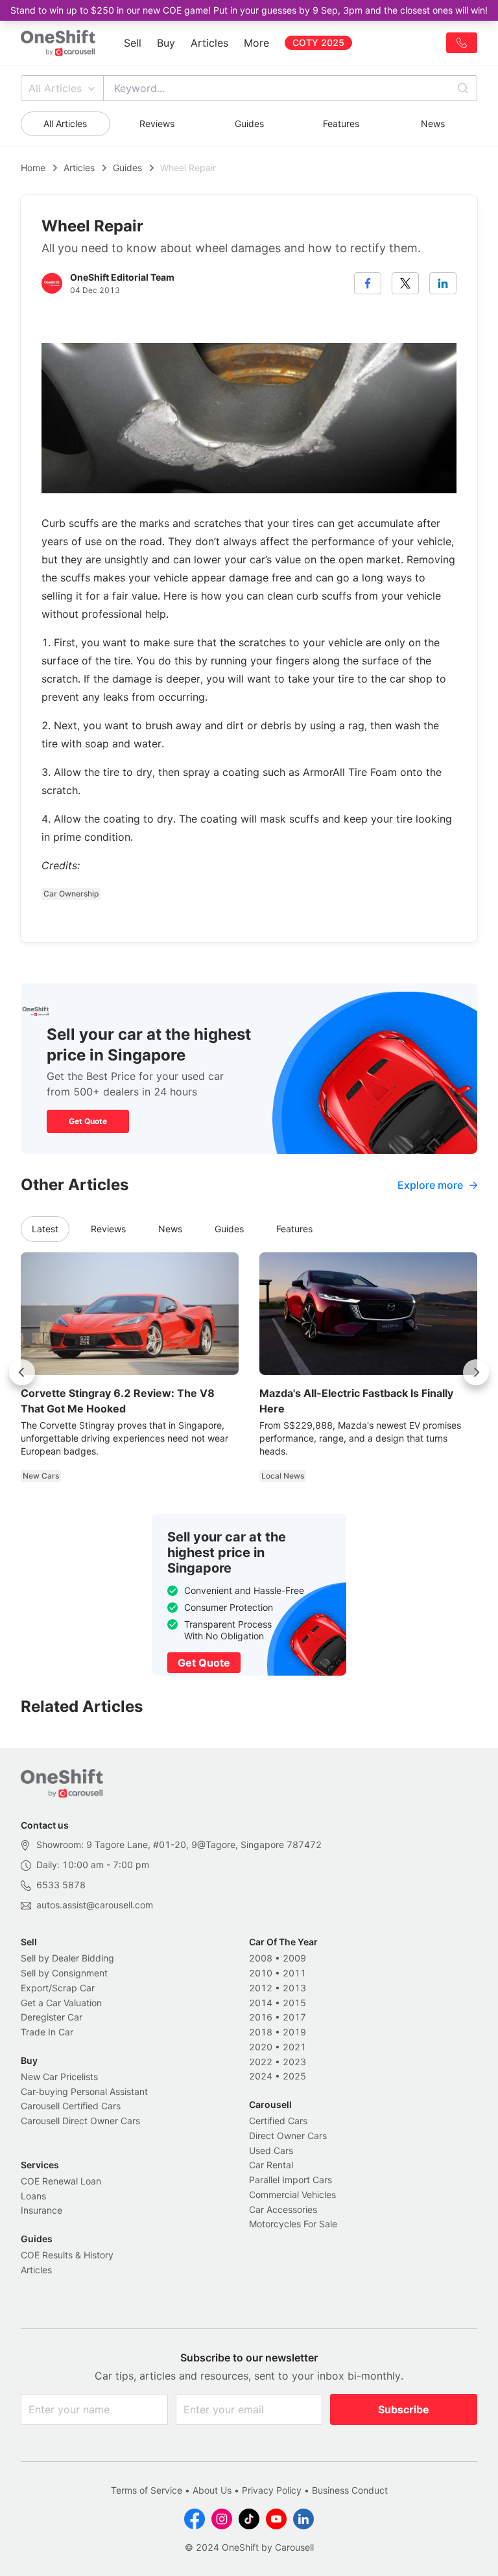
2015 (294, 2003)
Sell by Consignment (64, 1973)
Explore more (430, 1185)
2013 (294, 1988)
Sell (133, 43)
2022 (261, 2062)
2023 (294, 2062)
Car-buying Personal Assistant (84, 2091)
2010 (261, 1973)
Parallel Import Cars (290, 2180)
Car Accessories (283, 2209)
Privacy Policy (272, 2490)
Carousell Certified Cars (71, 2106)
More (256, 43)
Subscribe (404, 2409)
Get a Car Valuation (61, 2003)
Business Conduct (350, 2490)
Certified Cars (278, 2121)
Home (33, 168)
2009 (294, 1958)
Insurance (41, 2210)
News (433, 123)
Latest (45, 1229)
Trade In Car (47, 2032)
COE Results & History (67, 2255)
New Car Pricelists (59, 2077)
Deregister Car (52, 2017)
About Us (212, 2490)
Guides (249, 123)
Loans (33, 2196)
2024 (261, 2076)
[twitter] (405, 283)
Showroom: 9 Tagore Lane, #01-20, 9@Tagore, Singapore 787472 (179, 1844)
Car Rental (271, 2165)
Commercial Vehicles (292, 2195)
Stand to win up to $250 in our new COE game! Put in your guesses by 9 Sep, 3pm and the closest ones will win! (249, 10)
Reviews (157, 123)
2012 (261, 1988)
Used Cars (271, 2150)
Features (341, 123)
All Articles (55, 88)
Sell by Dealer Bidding (67, 1958)
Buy (166, 43)
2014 (261, 2003)
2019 (294, 2032)
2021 (294, 2047)
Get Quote (88, 1121)
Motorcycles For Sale (293, 2224)
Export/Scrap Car (58, 1988)
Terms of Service (147, 2490)
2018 (261, 2032)
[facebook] (368, 283)
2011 (294, 1973)
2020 (261, 2047)
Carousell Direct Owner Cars (80, 2121)
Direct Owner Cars (288, 2136)
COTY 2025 (318, 42)
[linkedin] (443, 283)
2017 (294, 2017)
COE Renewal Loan (61, 2181)
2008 (261, 1958)
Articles (209, 43)
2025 (294, 2076)
